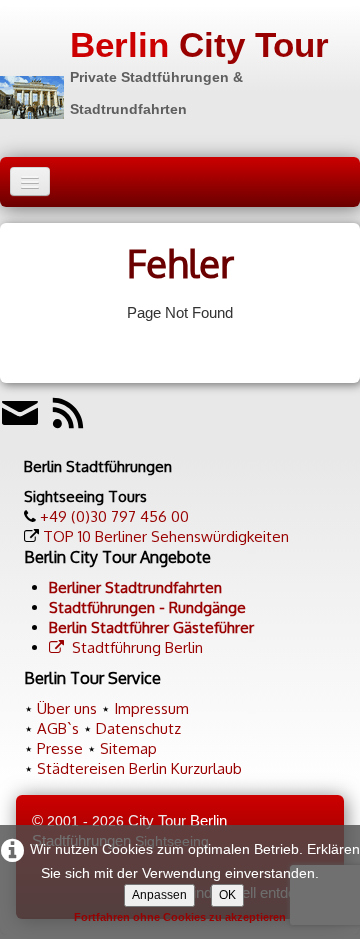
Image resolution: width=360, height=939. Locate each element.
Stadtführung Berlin (137, 647)
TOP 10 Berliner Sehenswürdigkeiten (166, 536)
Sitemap (128, 748)
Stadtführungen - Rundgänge (147, 607)
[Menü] (30, 181)
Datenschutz (138, 728)
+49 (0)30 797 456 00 (114, 516)
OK (227, 895)
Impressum (151, 708)
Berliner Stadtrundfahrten (135, 587)
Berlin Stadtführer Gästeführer (151, 627)
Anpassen (159, 895)
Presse (60, 748)
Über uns (67, 708)
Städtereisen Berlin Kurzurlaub (139, 768)
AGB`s (58, 728)
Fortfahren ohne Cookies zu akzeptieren (180, 917)
